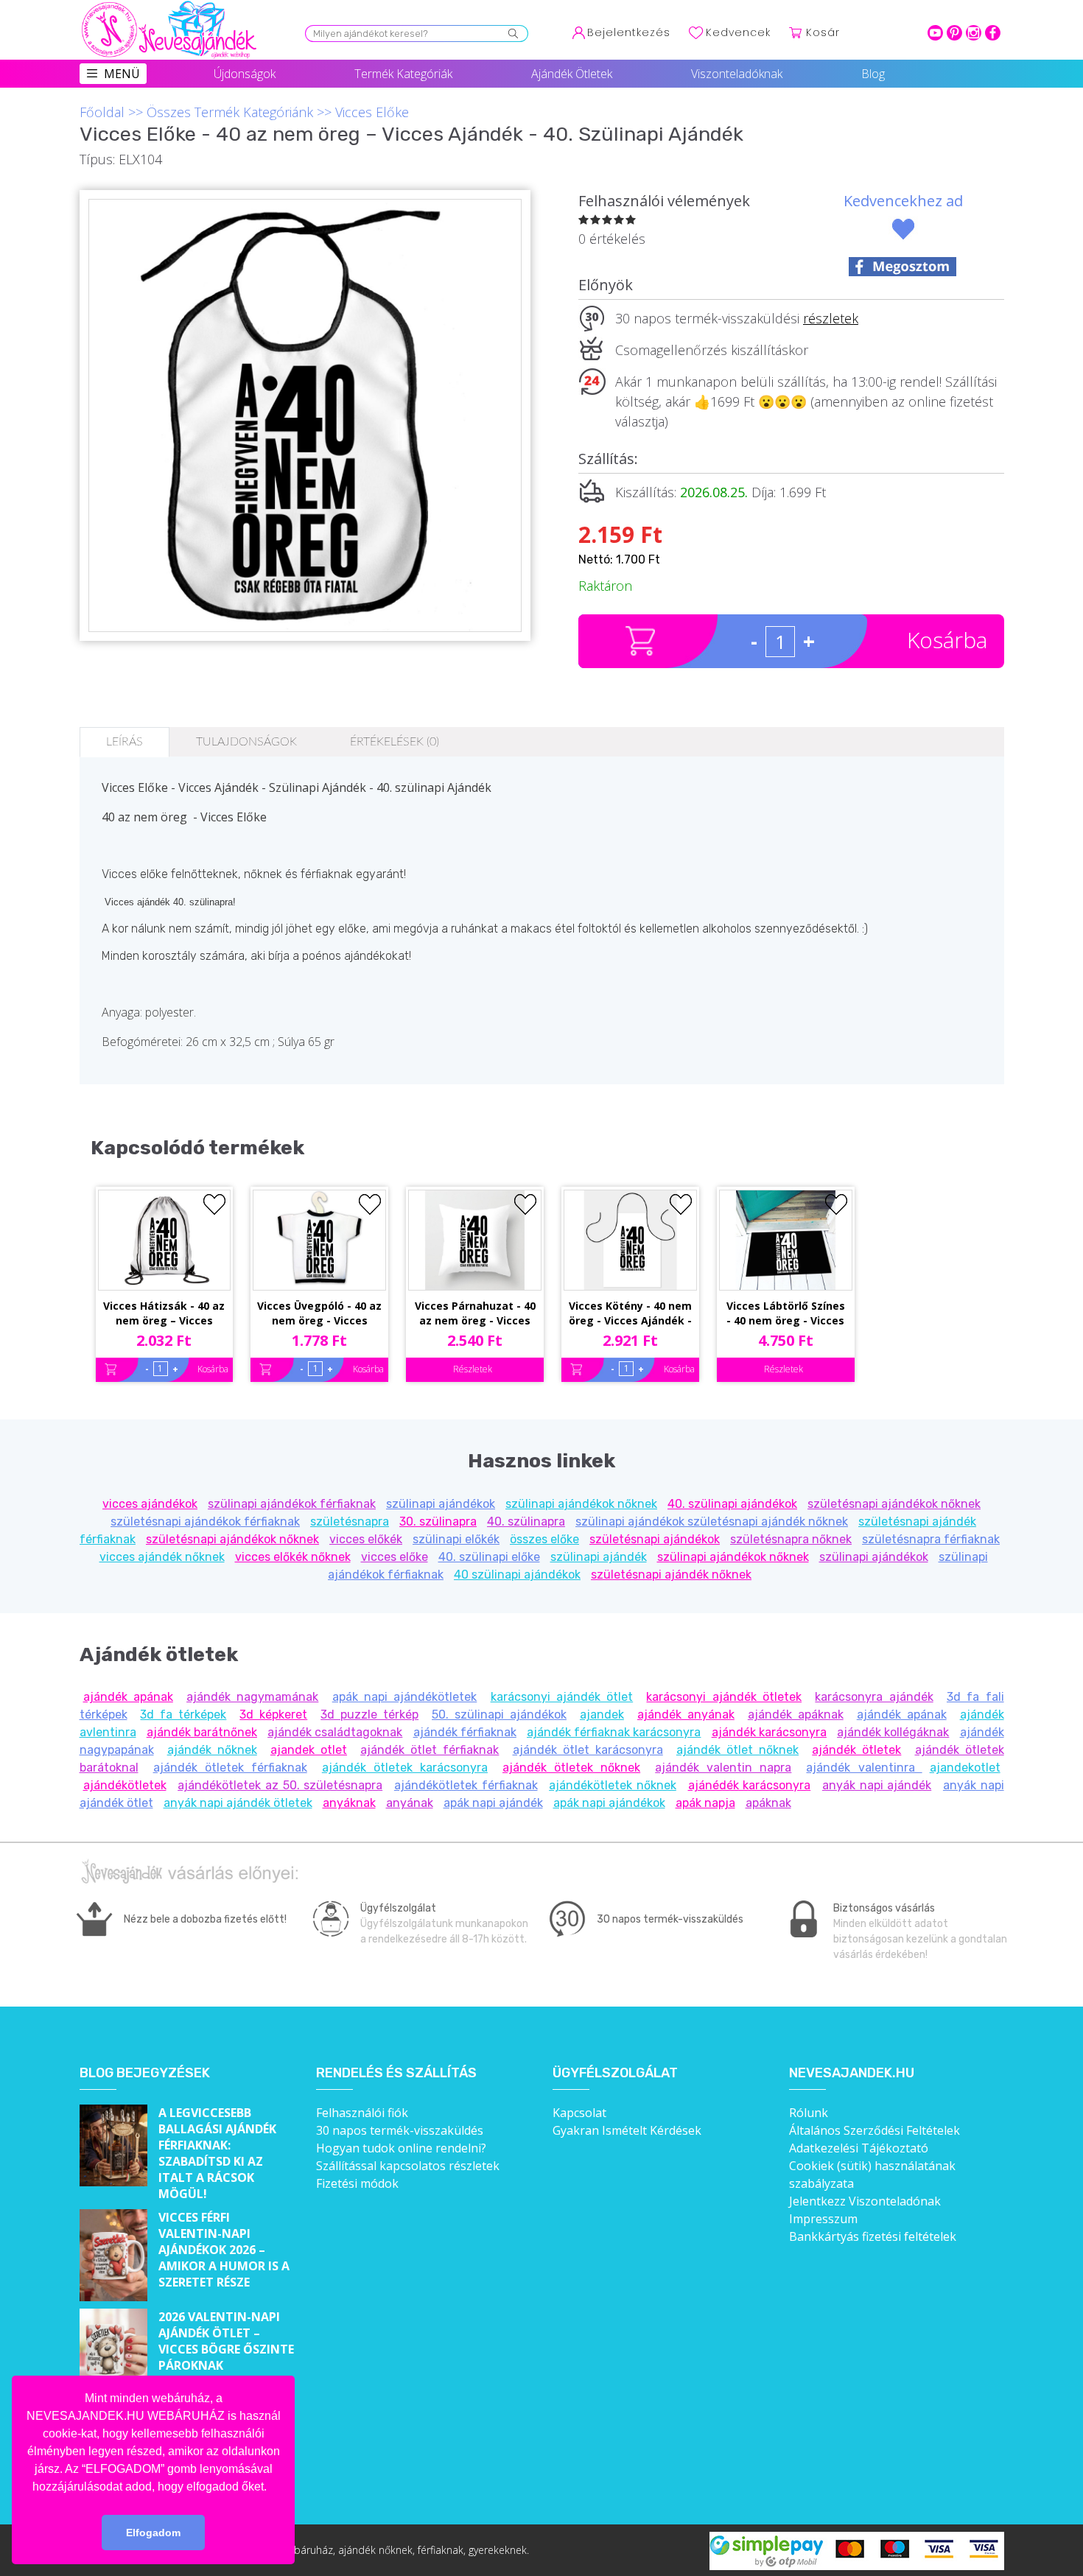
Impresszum (823, 2219)
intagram (974, 33)
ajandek (602, 1715)
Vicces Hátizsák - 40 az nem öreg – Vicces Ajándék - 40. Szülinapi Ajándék (164, 1314)
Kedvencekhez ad (903, 201)
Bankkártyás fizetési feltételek (873, 2236)
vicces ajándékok (150, 1504)
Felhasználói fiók (362, 2113)
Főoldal (102, 112)
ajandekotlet (965, 1768)
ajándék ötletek (856, 1750)
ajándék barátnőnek (202, 1732)
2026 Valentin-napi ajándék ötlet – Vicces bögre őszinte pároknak (226, 2341)
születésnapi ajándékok (655, 1539)
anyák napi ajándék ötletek (238, 1803)
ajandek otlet (309, 1750)
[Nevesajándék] (170, 5)
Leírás (125, 742)
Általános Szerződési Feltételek (875, 2130)
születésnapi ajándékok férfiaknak (205, 1522)
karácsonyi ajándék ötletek (724, 1697)
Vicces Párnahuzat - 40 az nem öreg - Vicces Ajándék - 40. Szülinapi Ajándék (475, 1314)
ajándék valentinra (864, 1768)
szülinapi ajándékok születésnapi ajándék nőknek (712, 1522)
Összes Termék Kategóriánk (230, 112)
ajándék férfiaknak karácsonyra (614, 1732)
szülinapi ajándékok (441, 1504)
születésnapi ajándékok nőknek (894, 1504)
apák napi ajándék (493, 1803)
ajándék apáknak (796, 1715)
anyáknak (349, 1803)
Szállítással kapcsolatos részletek (408, 2166)
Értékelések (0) (395, 742)
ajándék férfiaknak (465, 1732)
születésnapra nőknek (791, 1539)
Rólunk (809, 2113)
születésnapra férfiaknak (931, 1539)
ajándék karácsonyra (769, 1732)
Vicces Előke (372, 112)
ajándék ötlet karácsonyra (588, 1750)
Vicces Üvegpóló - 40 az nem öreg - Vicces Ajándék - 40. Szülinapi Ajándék (319, 1314)
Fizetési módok (357, 2183)
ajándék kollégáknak (893, 1732)
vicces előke (395, 1557)
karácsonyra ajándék (874, 1697)
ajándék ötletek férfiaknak (230, 1768)
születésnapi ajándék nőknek (671, 1575)
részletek (831, 318)
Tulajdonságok (246, 742)
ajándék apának (128, 1697)
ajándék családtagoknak (335, 1732)
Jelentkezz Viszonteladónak (865, 2201)
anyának (410, 1803)
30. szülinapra (438, 1522)
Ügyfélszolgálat (615, 2073)
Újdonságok (245, 74)
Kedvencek (738, 32)
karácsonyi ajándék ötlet (562, 1697)
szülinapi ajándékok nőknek (581, 1504)
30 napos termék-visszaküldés (400, 2130)
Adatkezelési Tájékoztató (859, 2148)
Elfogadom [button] (153, 2533)
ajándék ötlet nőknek (737, 1750)
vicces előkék (366, 1539)
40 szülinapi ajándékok (517, 1575)
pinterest (954, 33)
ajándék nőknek (212, 1750)
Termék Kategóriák (403, 74)
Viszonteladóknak (737, 74)
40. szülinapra (526, 1522)
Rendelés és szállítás (396, 2073)
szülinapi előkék (456, 1539)
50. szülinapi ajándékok (499, 1715)
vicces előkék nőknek (293, 1557)
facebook (993, 33)
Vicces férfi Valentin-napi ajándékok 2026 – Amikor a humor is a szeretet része (224, 2250)
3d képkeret (273, 1715)
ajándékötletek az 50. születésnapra (280, 1785)
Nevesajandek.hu (852, 2073)
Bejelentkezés (629, 32)
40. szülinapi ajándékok (732, 1504)
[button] (272, 2488)
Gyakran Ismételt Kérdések (627, 2130)
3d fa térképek (183, 1715)
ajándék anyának (686, 1715)
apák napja (705, 1803)
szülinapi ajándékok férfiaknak (292, 1504)
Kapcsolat (579, 2113)
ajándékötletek (125, 1785)
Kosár (823, 32)
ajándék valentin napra (723, 1768)
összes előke (544, 1539)
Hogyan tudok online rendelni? (401, 2148)
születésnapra (350, 1522)
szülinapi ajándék (599, 1557)
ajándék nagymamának (252, 1697)
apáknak (768, 1803)
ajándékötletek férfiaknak (466, 1785)
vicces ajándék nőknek (162, 1557)
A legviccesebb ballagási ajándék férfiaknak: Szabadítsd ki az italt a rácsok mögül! (217, 2153)
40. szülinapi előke (489, 1557)
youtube (935, 33)
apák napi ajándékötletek (405, 1697)
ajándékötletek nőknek (613, 1785)
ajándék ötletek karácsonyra (405, 1768)
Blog (873, 74)
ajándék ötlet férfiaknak (430, 1750)
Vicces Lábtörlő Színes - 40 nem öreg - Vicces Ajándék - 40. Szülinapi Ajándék (786, 1314)
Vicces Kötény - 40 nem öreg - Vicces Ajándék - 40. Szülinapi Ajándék (630, 1314)
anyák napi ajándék (877, 1785)
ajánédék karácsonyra (750, 1785)
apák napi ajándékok (609, 1803)
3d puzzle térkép (369, 1715)
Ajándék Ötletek (572, 74)
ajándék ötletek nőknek (571, 1768)
